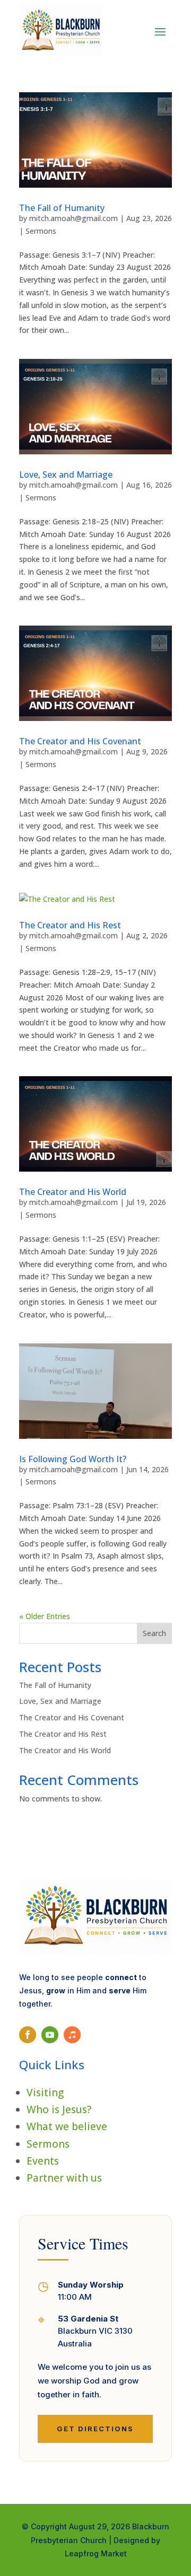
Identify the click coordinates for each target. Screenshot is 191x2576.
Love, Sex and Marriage (66, 474)
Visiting (45, 2093)
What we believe (67, 2126)
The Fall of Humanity (62, 208)
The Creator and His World (73, 1192)
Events (43, 2161)
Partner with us (64, 2178)
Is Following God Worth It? (73, 1459)
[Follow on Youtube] (50, 2035)
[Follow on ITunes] (72, 2035)
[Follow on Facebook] (28, 2035)
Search (154, 1633)
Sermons (41, 231)
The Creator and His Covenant (80, 741)
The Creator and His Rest (70, 925)
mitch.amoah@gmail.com (73, 218)
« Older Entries (45, 1616)
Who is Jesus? (59, 2109)
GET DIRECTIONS (95, 2429)
